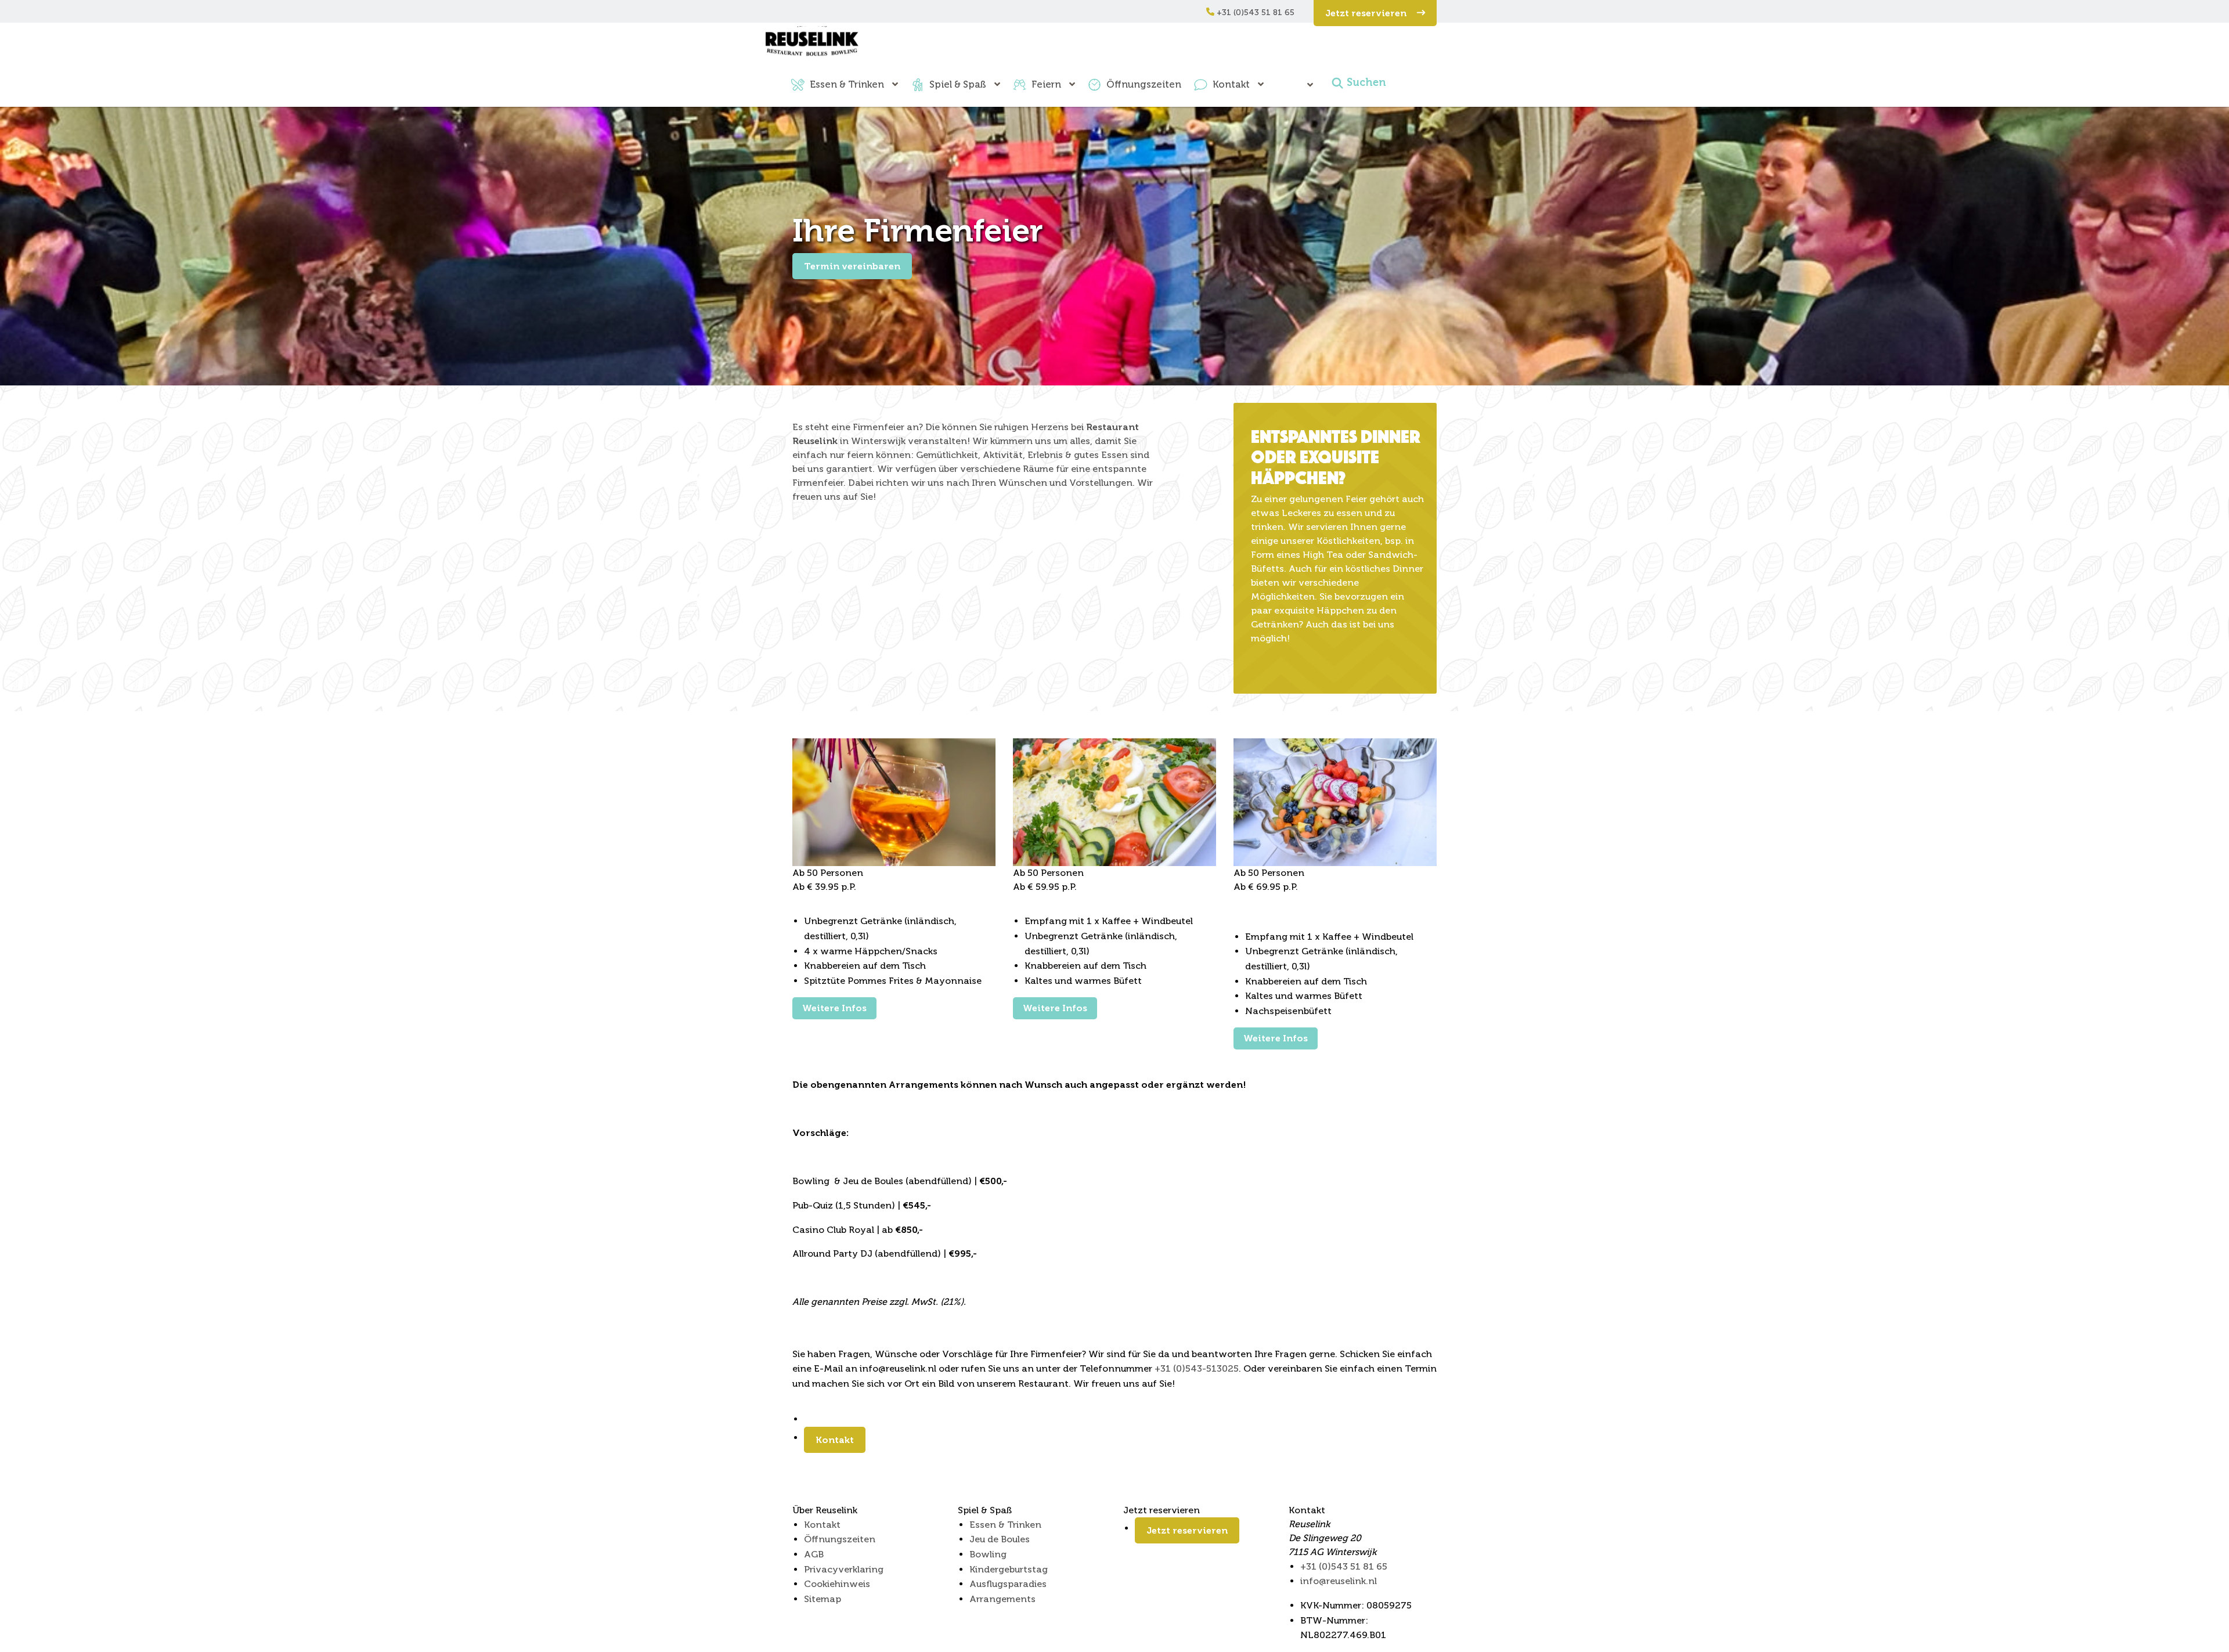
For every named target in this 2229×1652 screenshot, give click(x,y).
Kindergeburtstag (1009, 1569)
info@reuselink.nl (1339, 1581)
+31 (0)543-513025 (1197, 1368)
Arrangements (1002, 1599)
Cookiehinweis (837, 1584)
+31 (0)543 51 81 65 (1254, 12)
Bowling (988, 1554)
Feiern (1046, 84)
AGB (814, 1554)
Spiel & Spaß (958, 84)
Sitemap (823, 1599)
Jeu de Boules (1000, 1539)
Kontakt (1231, 84)
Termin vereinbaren (852, 266)
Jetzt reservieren (1367, 13)
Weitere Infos (834, 1008)
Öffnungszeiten (1144, 84)
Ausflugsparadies (1008, 1584)
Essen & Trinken (847, 84)
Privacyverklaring (844, 1569)
